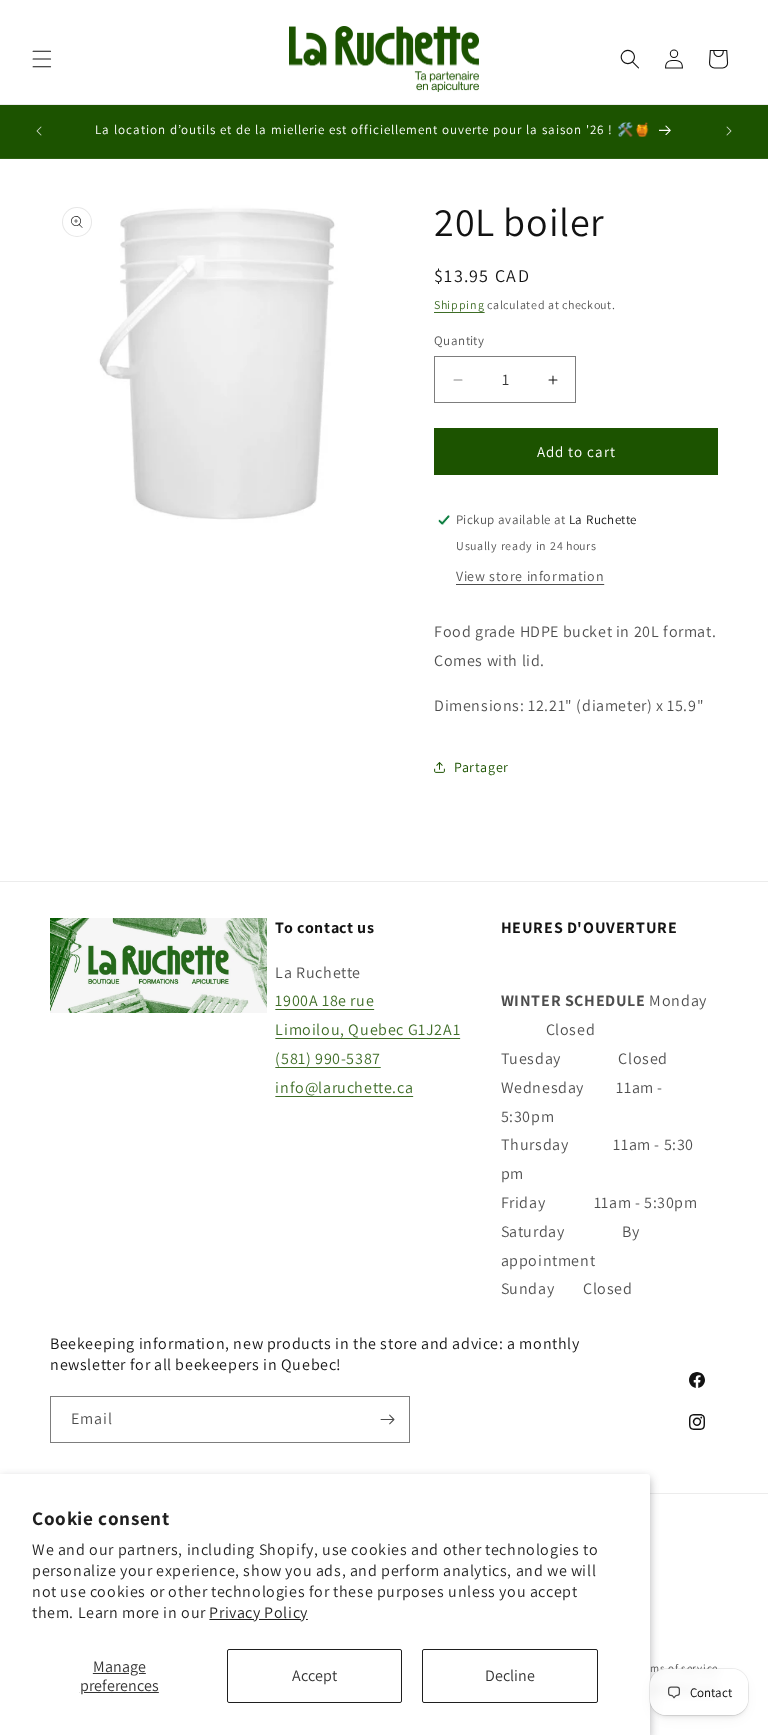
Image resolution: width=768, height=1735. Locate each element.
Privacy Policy (258, 1612)
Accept (314, 1675)
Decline (510, 1675)
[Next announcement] (729, 131)
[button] (42, 59)
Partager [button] (481, 767)
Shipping (459, 304)
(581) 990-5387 (327, 1058)
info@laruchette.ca (344, 1087)
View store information (530, 576)
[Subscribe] (387, 1419)
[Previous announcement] (39, 131)
